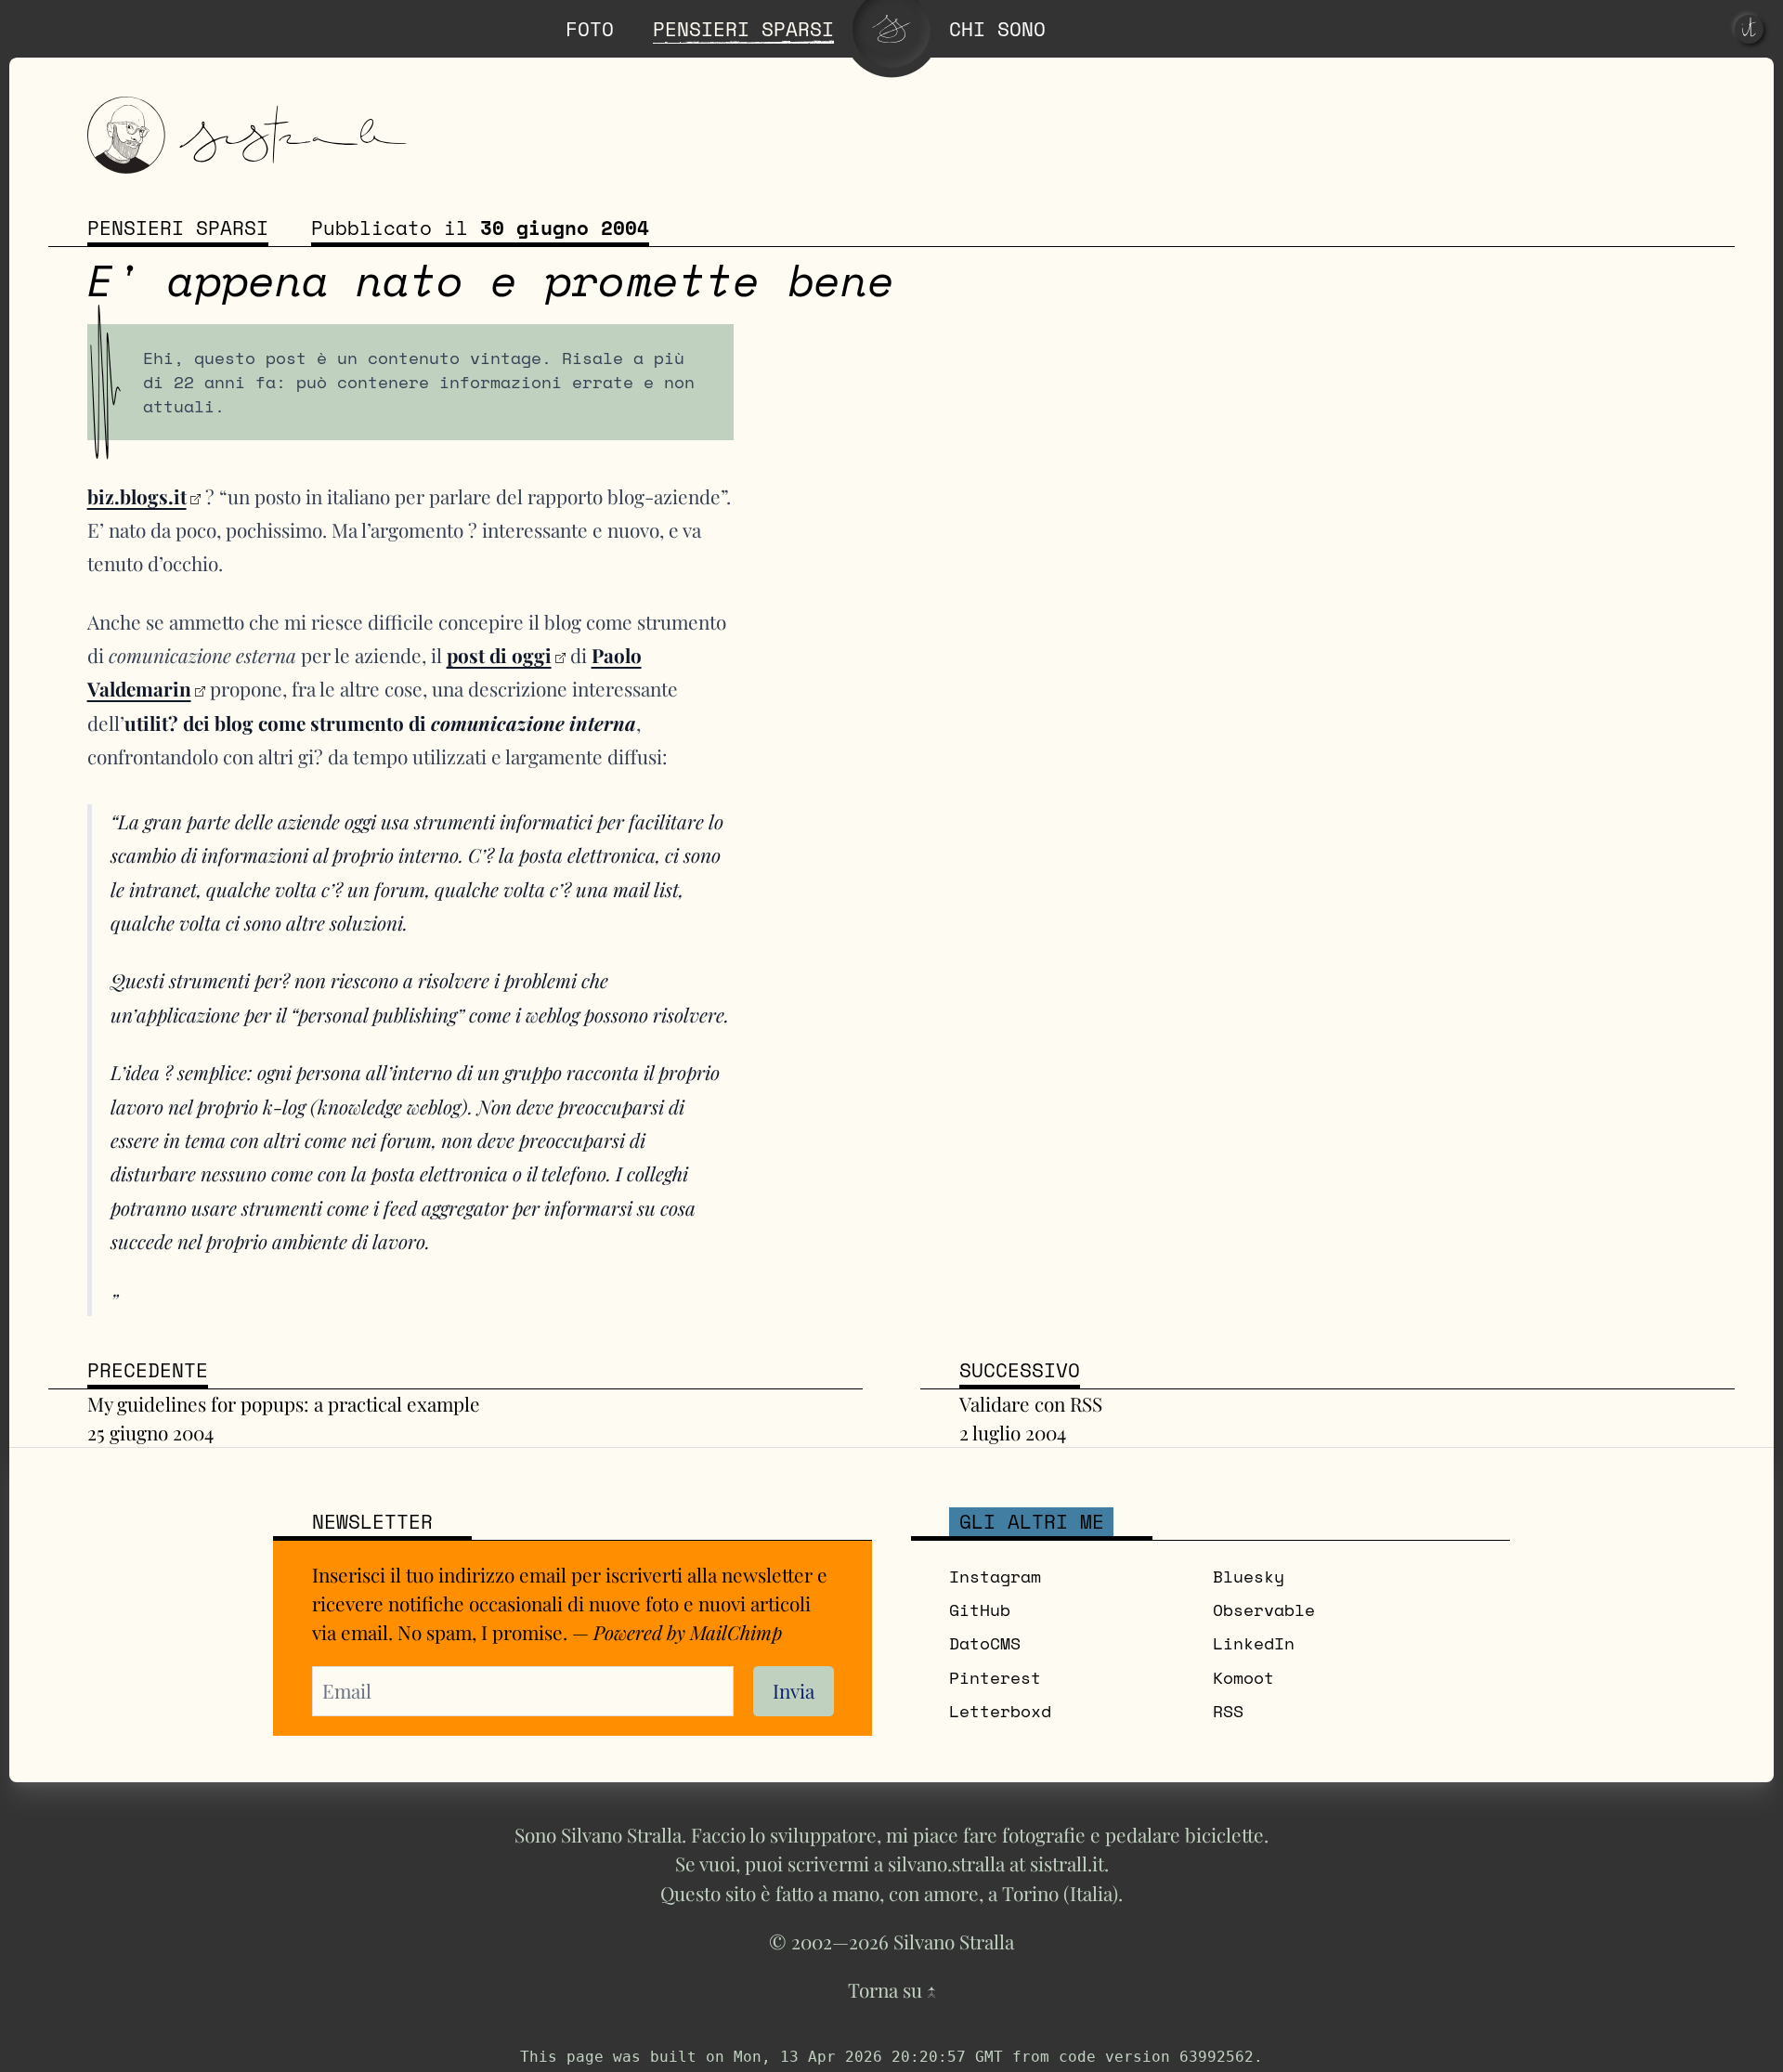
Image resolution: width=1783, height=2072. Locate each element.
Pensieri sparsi (178, 228)
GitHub (980, 1610)
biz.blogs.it (137, 496)
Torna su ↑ (892, 1989)
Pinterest (995, 1678)
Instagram (995, 1577)
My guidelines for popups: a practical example (284, 1403)
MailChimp (736, 1632)
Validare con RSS (1031, 1403)
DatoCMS (985, 1643)
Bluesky (1249, 1577)
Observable (1264, 1610)
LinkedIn (1254, 1643)
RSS (1228, 1711)
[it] (1749, 29)
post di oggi (499, 655)
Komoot (1243, 1678)
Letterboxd (1000, 1711)
